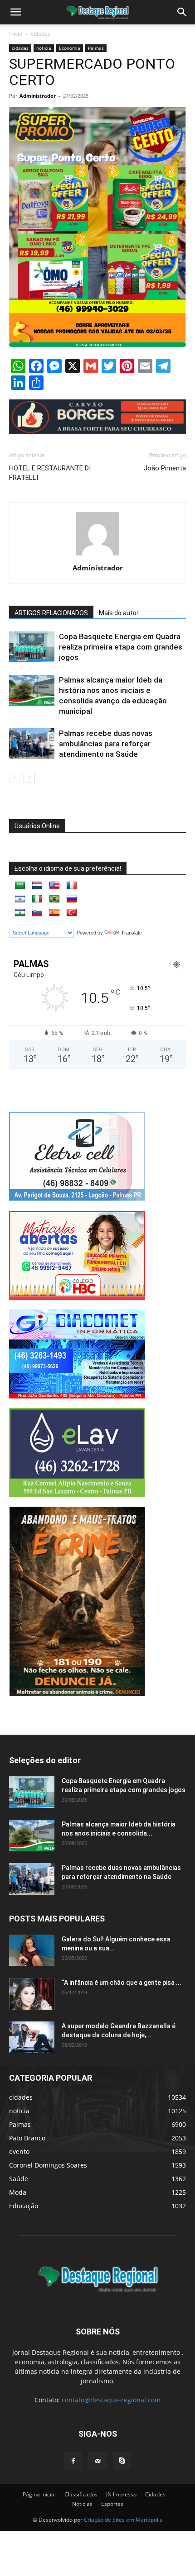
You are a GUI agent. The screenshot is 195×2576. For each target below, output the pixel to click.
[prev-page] (15, 777)
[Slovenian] (37, 913)
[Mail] (97, 2461)
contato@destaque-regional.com (111, 2400)
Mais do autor (119, 613)
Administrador (38, 96)
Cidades (155, 2494)
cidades (41, 34)
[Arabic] (20, 886)
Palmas (96, 48)
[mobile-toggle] (15, 12)
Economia (70, 48)
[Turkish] (72, 913)
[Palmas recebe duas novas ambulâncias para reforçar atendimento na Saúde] (32, 744)
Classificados (81, 2494)
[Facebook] (73, 2461)
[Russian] (72, 899)
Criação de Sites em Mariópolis (123, 2520)
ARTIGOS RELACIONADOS (51, 613)
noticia (44, 48)
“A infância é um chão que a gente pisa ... (122, 1983)
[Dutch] (37, 886)
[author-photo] (97, 555)
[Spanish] (54, 913)
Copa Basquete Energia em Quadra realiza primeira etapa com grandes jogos (121, 647)
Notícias (82, 2504)
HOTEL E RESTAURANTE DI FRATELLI (50, 473)
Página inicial (39, 2494)
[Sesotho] (20, 913)
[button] (182, 12)
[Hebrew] (20, 899)
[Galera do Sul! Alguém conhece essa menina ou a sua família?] (32, 1950)
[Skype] (122, 2461)
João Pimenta (165, 468)
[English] (54, 886)
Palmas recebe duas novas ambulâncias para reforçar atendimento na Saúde (106, 744)
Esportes (112, 2504)
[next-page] (29, 777)
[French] (72, 886)
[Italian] (37, 899)
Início (16, 34)
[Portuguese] (54, 899)
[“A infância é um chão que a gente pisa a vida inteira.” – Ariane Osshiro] (32, 1994)
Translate (132, 933)
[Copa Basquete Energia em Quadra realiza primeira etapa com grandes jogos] (32, 647)
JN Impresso (121, 2494)
